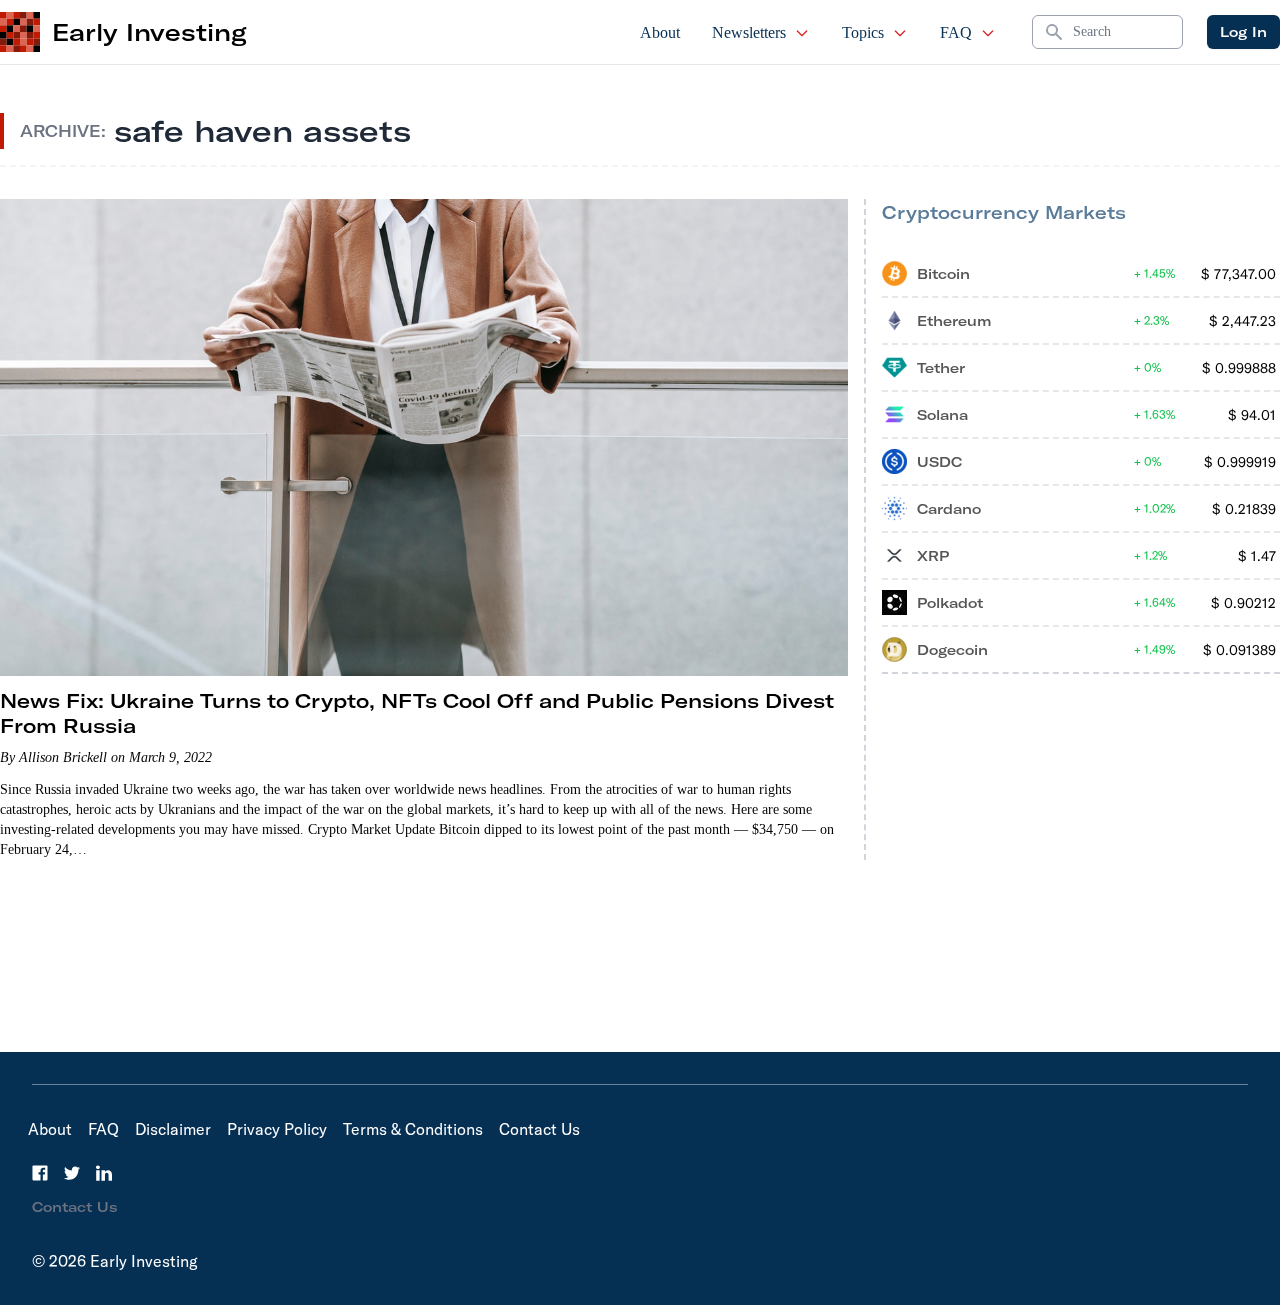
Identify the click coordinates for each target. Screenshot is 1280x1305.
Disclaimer (173, 1129)
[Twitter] (72, 1173)
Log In (1243, 32)
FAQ (956, 32)
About (660, 32)
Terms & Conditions (413, 1129)
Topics (863, 32)
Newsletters (749, 32)
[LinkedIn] (104, 1173)
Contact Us (539, 1129)
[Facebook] (40, 1173)
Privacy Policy (277, 1129)
